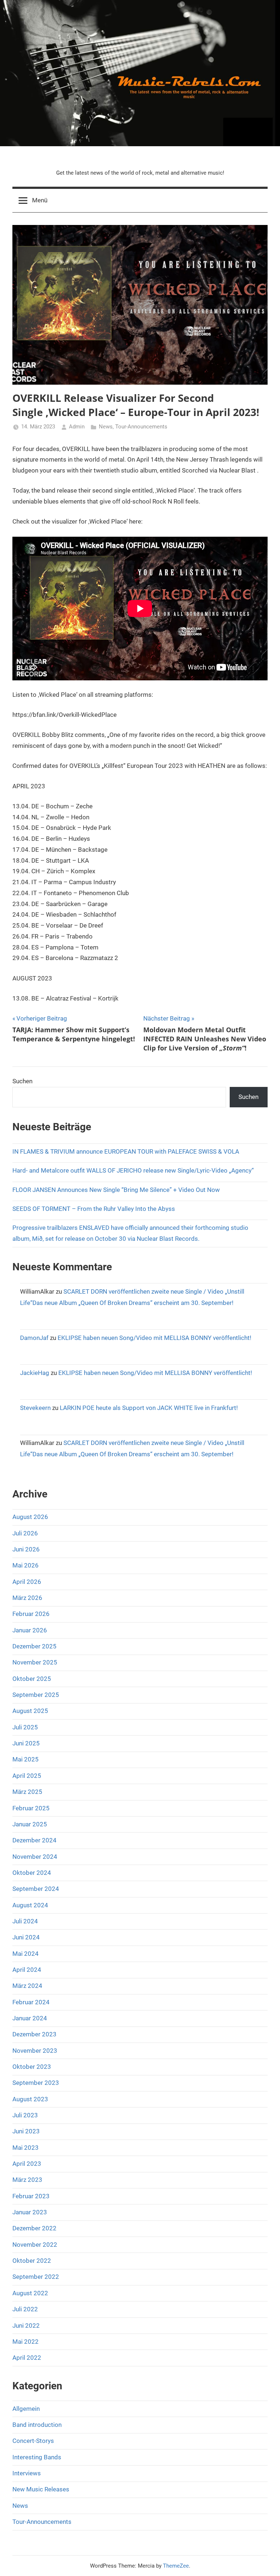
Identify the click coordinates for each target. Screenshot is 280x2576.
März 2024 (27, 1986)
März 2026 (27, 1598)
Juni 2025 (26, 1743)
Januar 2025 (30, 1824)
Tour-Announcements (141, 427)
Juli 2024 (25, 1921)
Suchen (22, 1081)
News (106, 427)
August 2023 (30, 2099)
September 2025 (36, 1695)
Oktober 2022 (32, 2261)
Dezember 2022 (34, 2228)
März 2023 (27, 2180)
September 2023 (36, 2083)
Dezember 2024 (34, 1840)
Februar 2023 (31, 2196)
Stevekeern (35, 1408)
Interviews (27, 2473)
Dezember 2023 (34, 2034)
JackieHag (35, 1373)
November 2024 (35, 1857)
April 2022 (27, 2358)
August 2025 (30, 1711)
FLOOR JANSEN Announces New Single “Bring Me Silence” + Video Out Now (116, 1190)
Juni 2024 (26, 1937)
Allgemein (26, 2409)
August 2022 (30, 2293)
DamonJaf (34, 1338)
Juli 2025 (25, 1727)
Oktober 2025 (32, 1679)
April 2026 (27, 1582)
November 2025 (35, 1662)
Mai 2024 (26, 1954)
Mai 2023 (26, 2148)
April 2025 (27, 1776)
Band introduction (37, 2425)
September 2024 (36, 1889)
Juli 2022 (25, 2309)
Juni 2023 (26, 2131)
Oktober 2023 (32, 2067)
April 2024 (27, 1970)
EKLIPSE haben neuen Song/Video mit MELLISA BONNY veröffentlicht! (154, 1338)
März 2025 (27, 1792)
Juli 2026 (25, 1533)
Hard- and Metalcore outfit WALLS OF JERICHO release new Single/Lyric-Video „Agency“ (134, 1170)
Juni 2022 (26, 2326)
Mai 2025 (26, 1759)
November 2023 (35, 2051)
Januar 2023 (30, 2212)
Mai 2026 (26, 1565)
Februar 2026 (31, 1614)
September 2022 (36, 2277)
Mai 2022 (26, 2342)
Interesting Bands (37, 2457)
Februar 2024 (31, 2002)
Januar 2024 (30, 2018)
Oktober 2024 (32, 1873)
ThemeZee (176, 2566)
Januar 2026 (30, 1630)
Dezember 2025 (34, 1646)
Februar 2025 (31, 1808)
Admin (77, 427)
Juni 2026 (26, 1549)
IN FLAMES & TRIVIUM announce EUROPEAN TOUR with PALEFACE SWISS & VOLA (126, 1151)
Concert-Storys (33, 2441)
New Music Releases (41, 2489)
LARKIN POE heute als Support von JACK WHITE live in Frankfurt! (149, 1408)
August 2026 (30, 1517)
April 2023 (27, 2164)
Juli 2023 (25, 2115)
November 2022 (35, 2245)
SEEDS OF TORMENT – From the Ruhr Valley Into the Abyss (94, 1209)
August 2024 (30, 1905)
